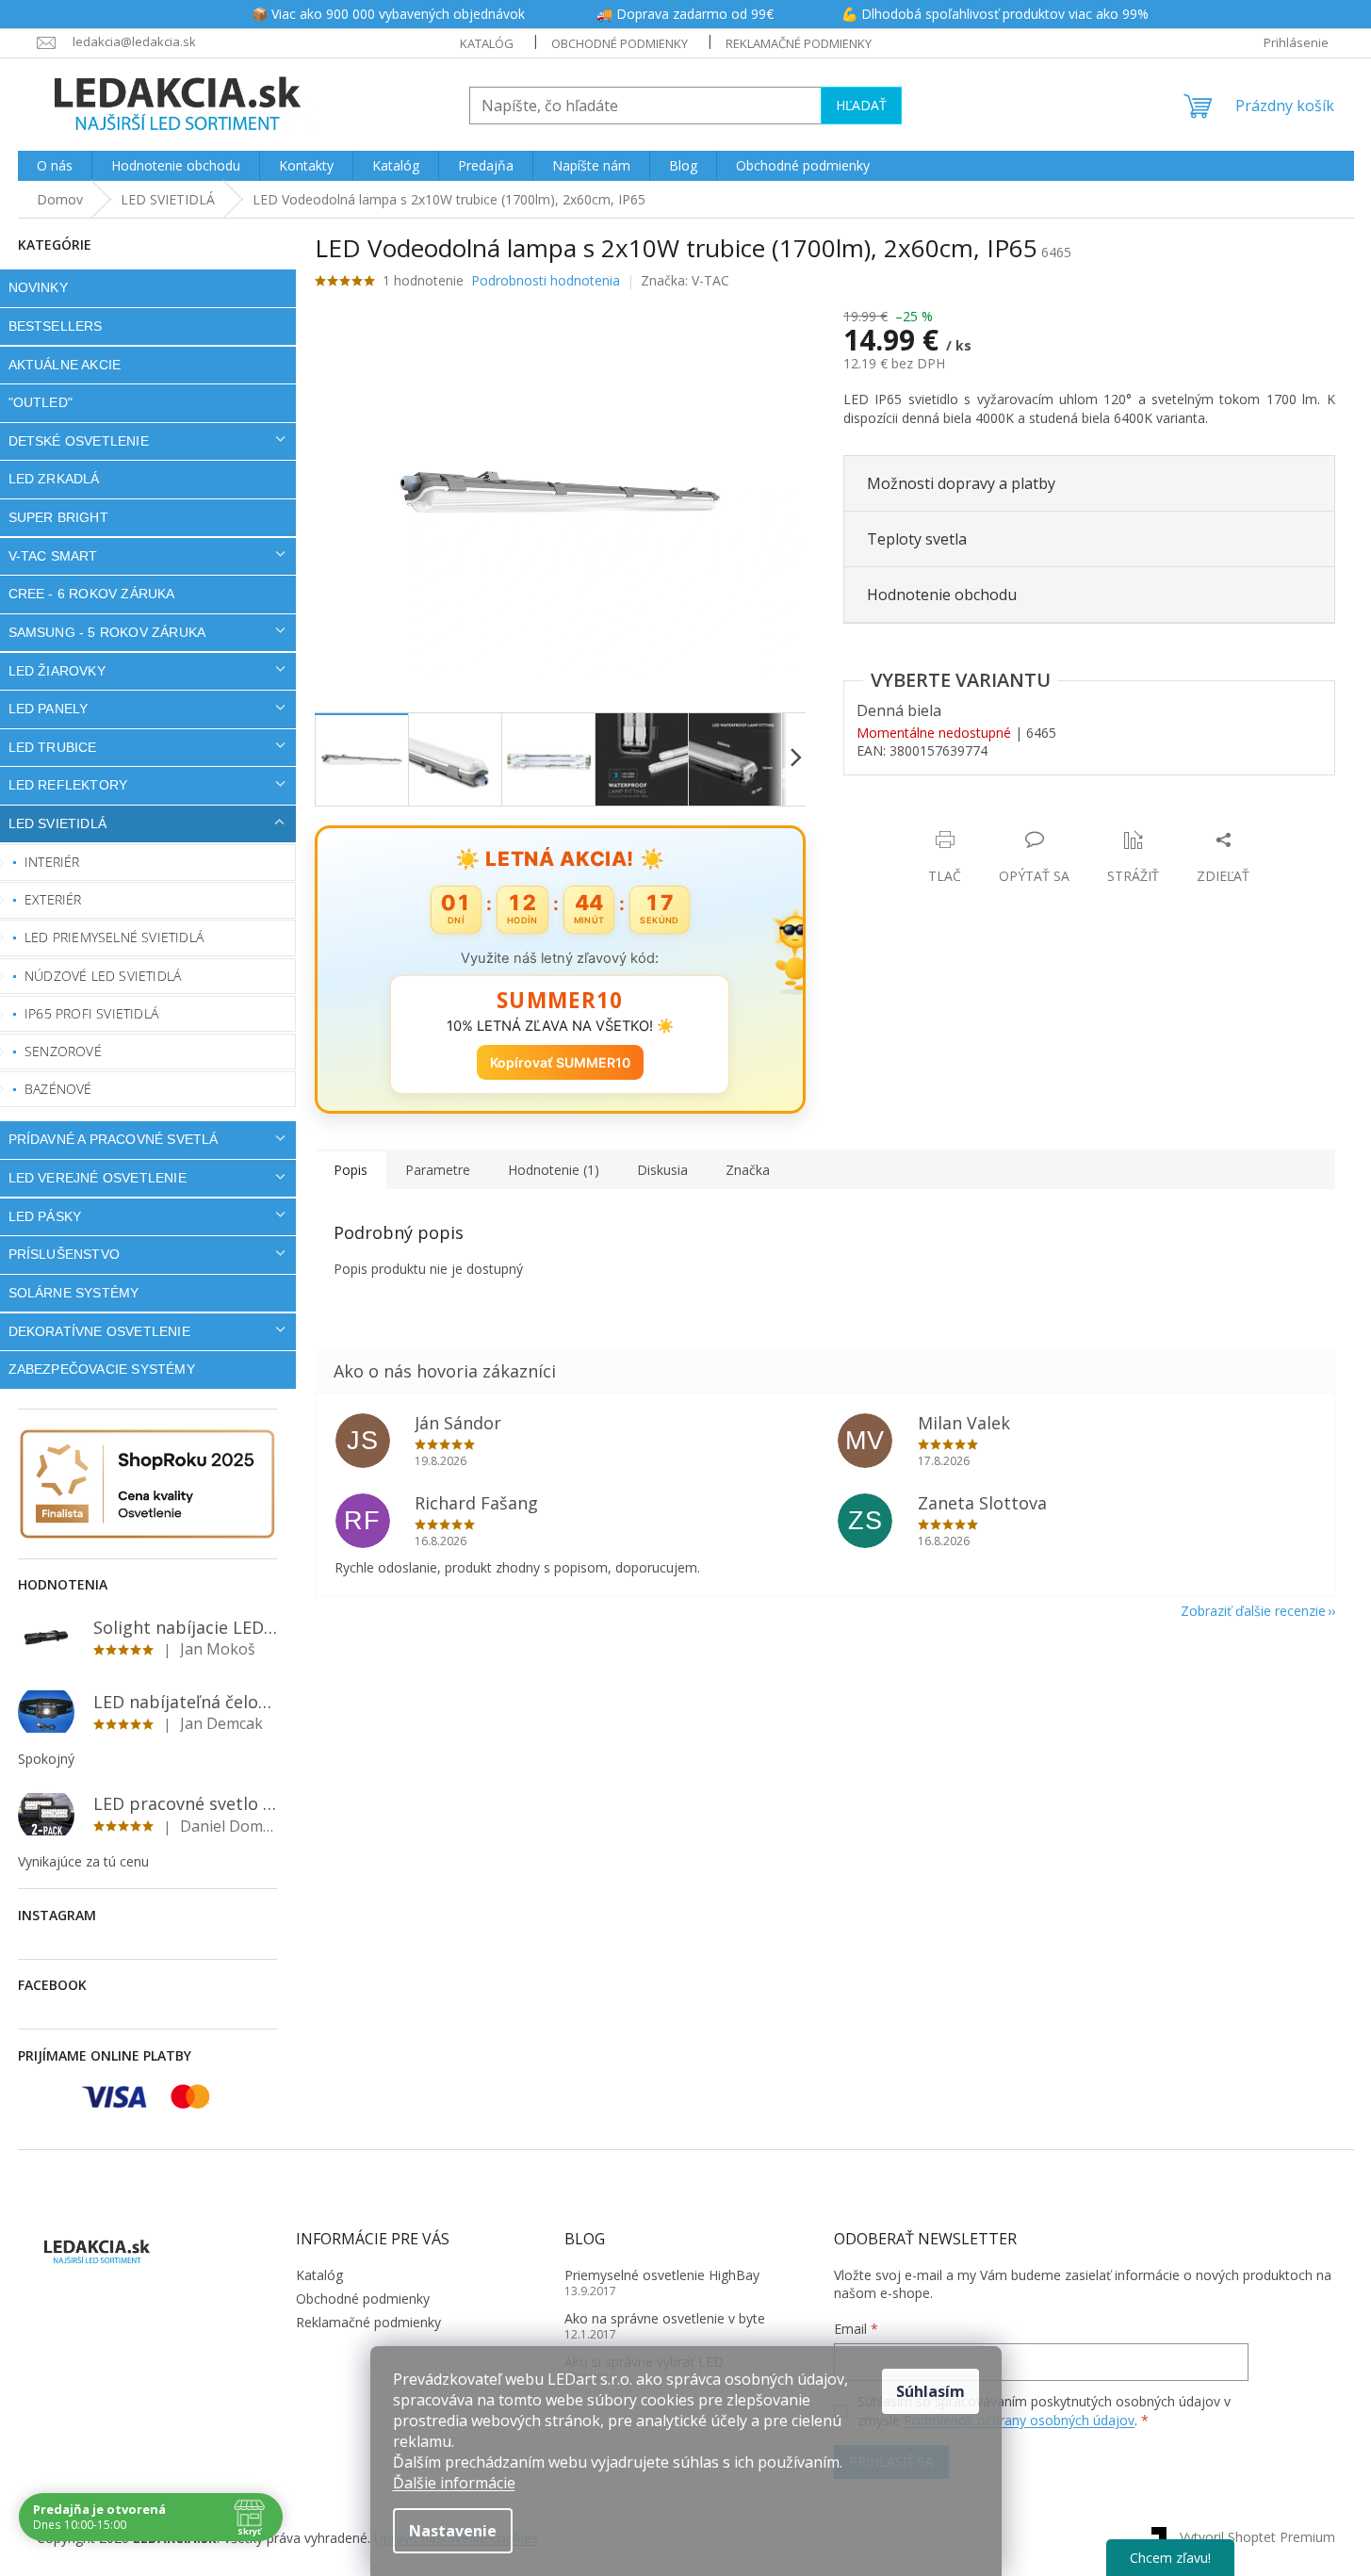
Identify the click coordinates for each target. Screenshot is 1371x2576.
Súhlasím (930, 2391)
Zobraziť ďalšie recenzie (1253, 1611)
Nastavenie (453, 2531)
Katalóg (487, 43)
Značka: (685, 280)
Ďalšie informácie (454, 2483)
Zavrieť (972, 820)
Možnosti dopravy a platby (961, 483)
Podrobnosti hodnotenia (546, 280)
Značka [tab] (748, 1170)
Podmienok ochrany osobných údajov (1019, 2420)
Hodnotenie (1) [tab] (554, 1170)
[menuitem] (55, 166)
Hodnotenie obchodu (942, 595)
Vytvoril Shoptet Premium (1257, 2537)
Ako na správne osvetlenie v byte (665, 2318)
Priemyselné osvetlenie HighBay (662, 2275)
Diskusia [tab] (662, 1170)
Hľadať (861, 105)
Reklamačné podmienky (799, 43)
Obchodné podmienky (620, 43)
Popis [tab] (351, 1170)
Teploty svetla (917, 539)
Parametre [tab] (438, 1170)
